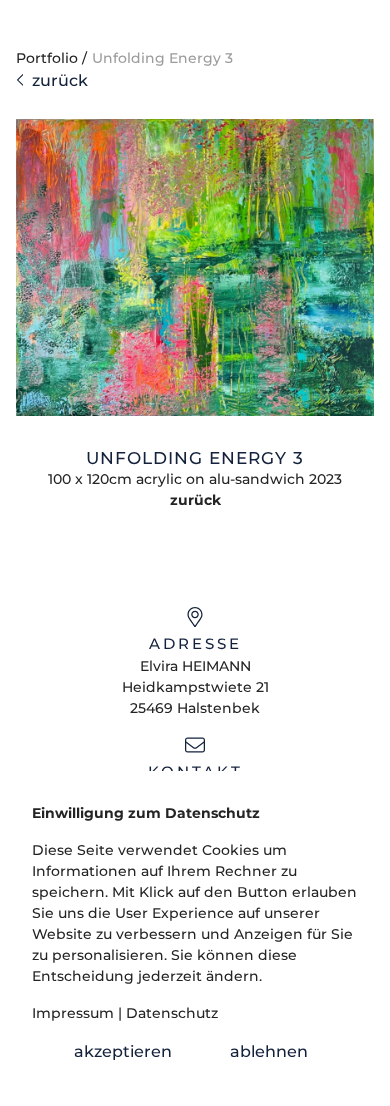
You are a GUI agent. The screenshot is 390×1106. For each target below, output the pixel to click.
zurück (56, 80)
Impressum (73, 1013)
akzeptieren (123, 1051)
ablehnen (269, 1051)
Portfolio (47, 58)
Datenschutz (172, 1013)
